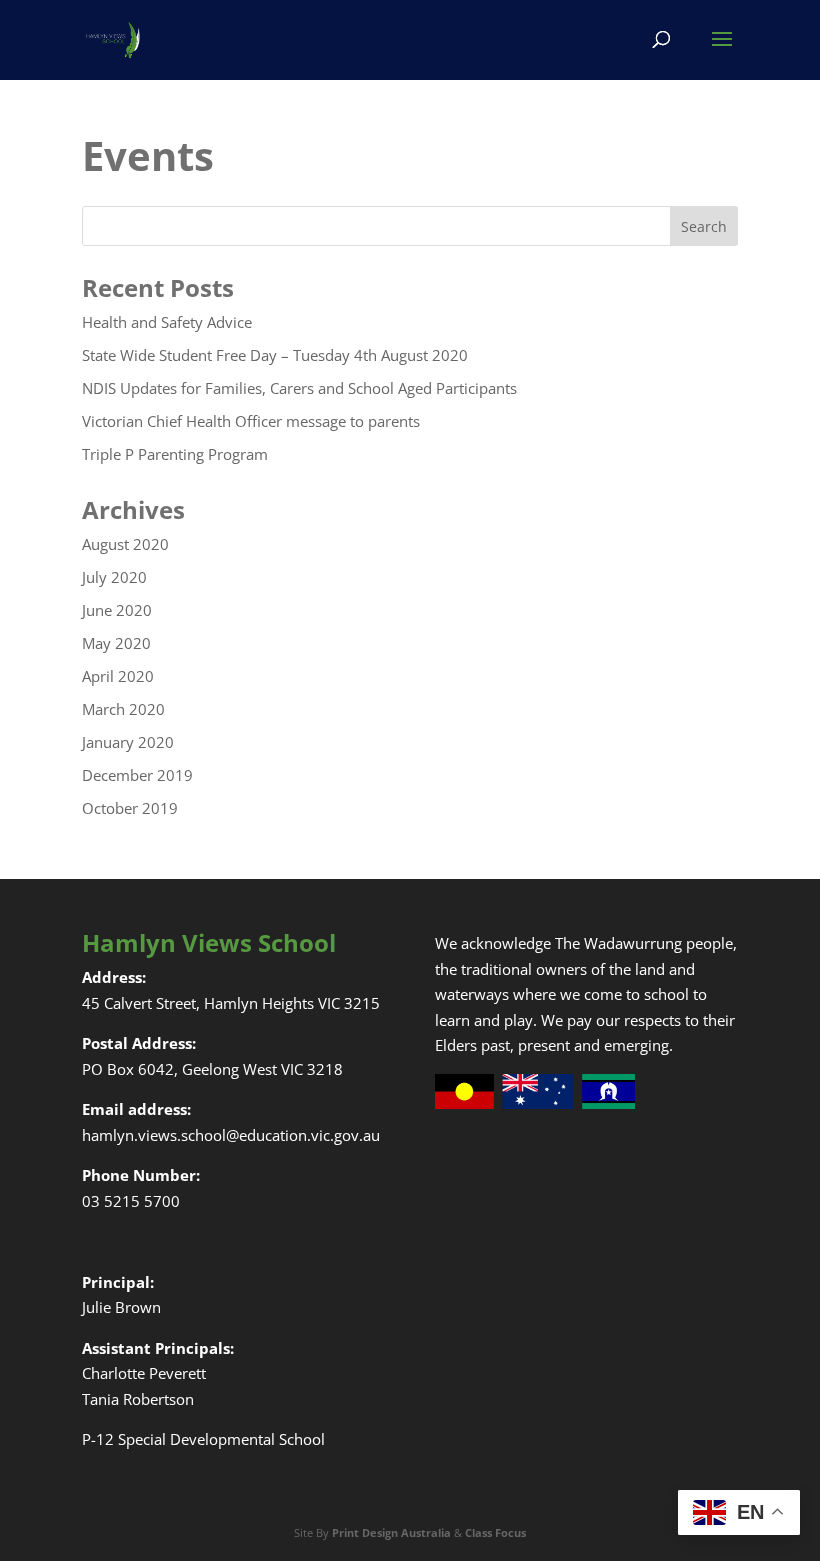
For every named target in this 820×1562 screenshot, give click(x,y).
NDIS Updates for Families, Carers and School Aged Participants (299, 388)
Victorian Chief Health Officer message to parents (251, 421)
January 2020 (128, 742)
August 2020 (125, 544)
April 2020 (118, 676)
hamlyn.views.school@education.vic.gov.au (231, 1135)
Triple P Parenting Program (175, 454)
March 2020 (123, 709)
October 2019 (130, 808)
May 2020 (116, 643)
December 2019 (137, 775)
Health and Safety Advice (167, 322)
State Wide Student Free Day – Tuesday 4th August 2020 (275, 355)
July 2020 (114, 577)
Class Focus (495, 1532)
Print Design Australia (391, 1532)
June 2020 (117, 610)
